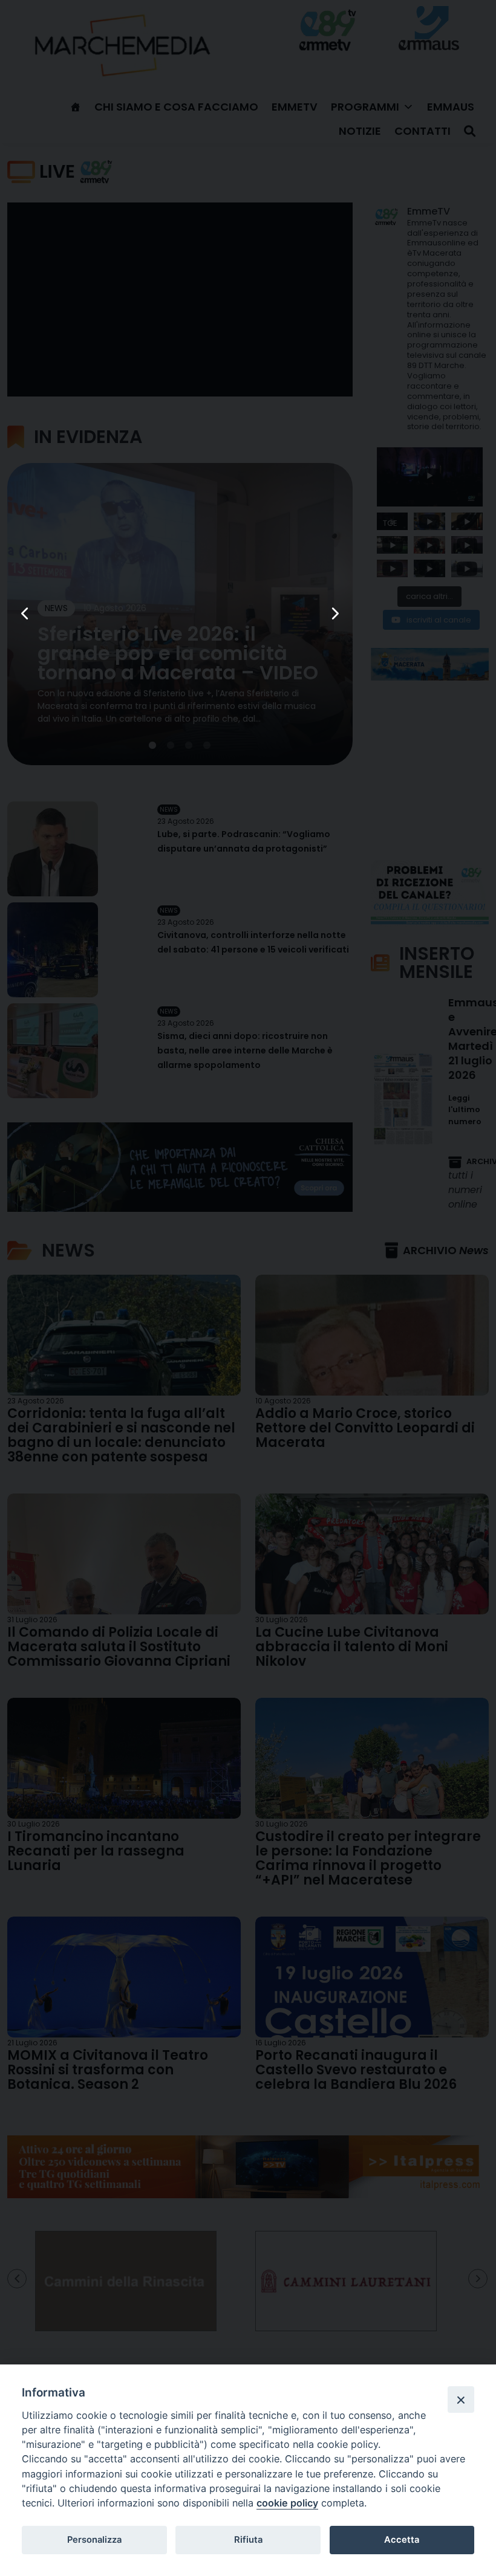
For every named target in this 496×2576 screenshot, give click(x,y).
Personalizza (94, 2540)
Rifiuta (248, 2540)
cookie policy (287, 2503)
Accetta (402, 2540)
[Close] (461, 2400)
